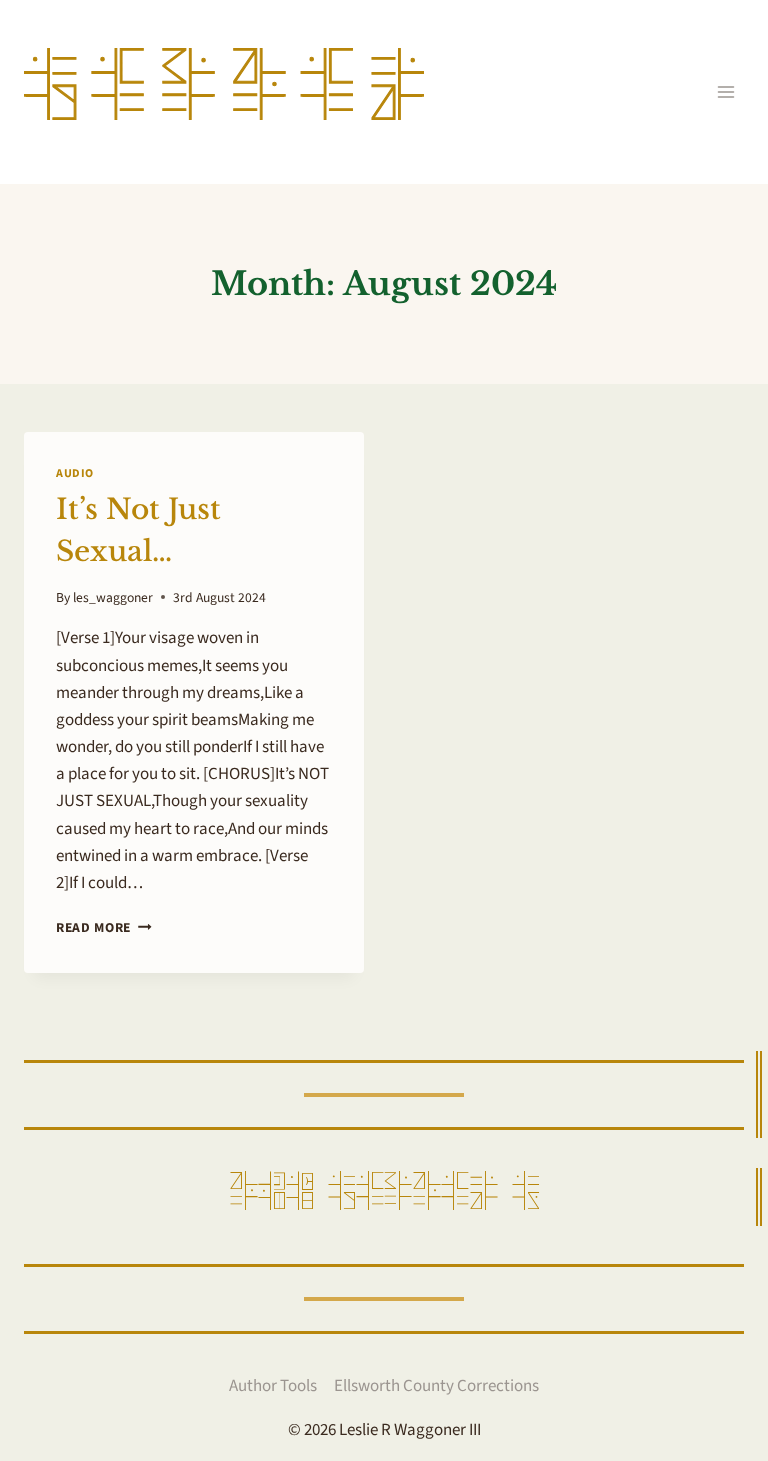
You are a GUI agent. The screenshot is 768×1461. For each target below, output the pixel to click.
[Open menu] (725, 91)
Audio (75, 473)
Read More (104, 927)
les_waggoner (113, 597)
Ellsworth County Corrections (436, 1386)
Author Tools (273, 1386)
